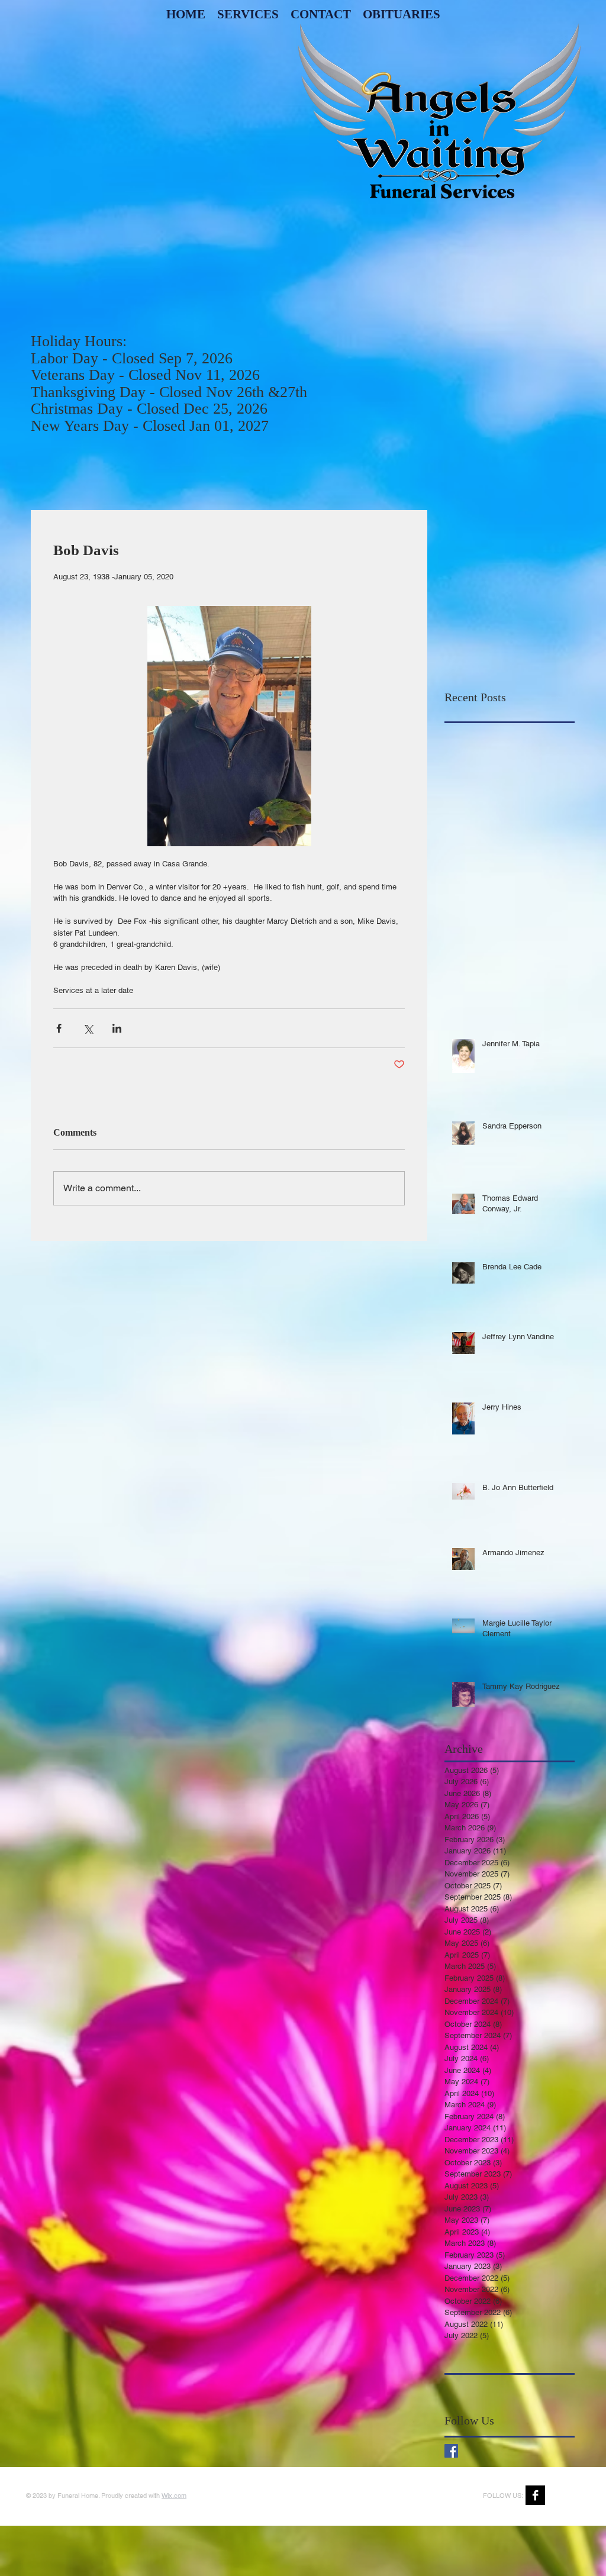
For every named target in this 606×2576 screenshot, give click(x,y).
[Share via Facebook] (59, 1028)
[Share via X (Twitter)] (88, 1028)
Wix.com (174, 2496)
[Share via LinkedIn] (117, 1028)
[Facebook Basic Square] (451, 2451)
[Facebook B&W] (535, 2495)
